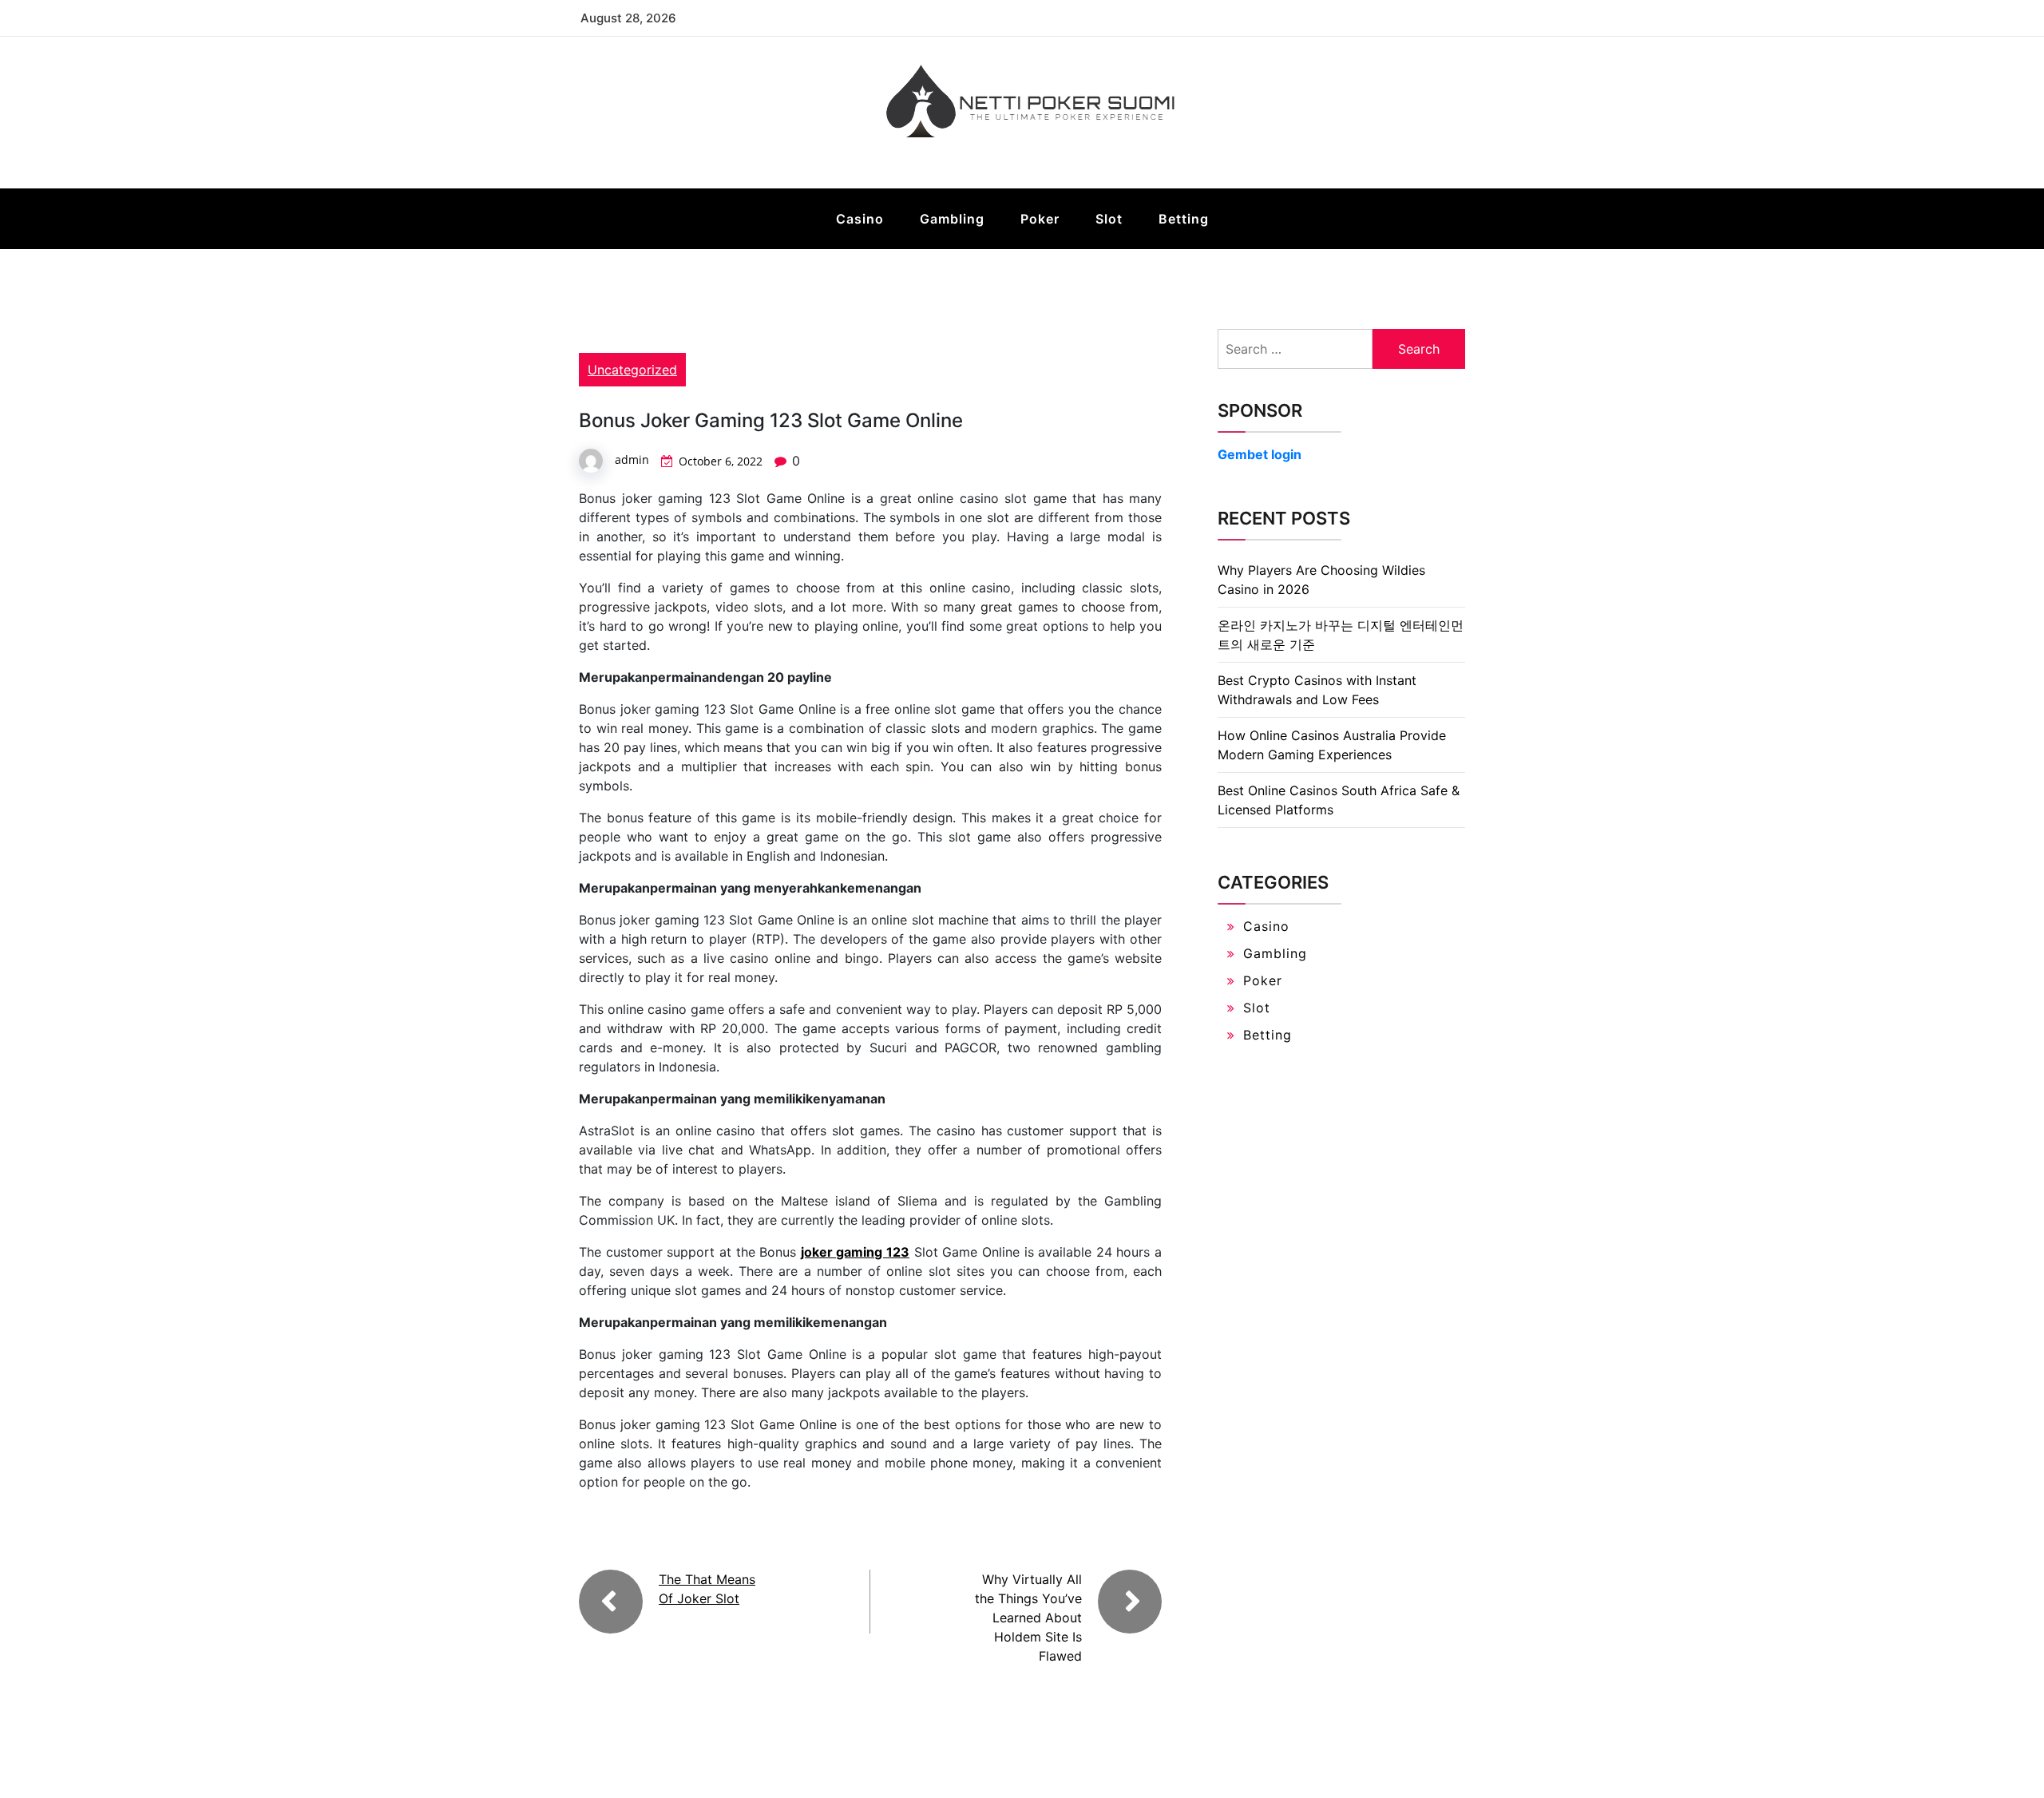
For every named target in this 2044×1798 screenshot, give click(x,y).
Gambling (952, 219)
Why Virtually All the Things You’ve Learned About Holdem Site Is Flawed (1028, 1618)
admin (632, 459)
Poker (1040, 219)
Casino (860, 219)
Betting (1184, 219)
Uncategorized (632, 370)
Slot (1109, 219)
